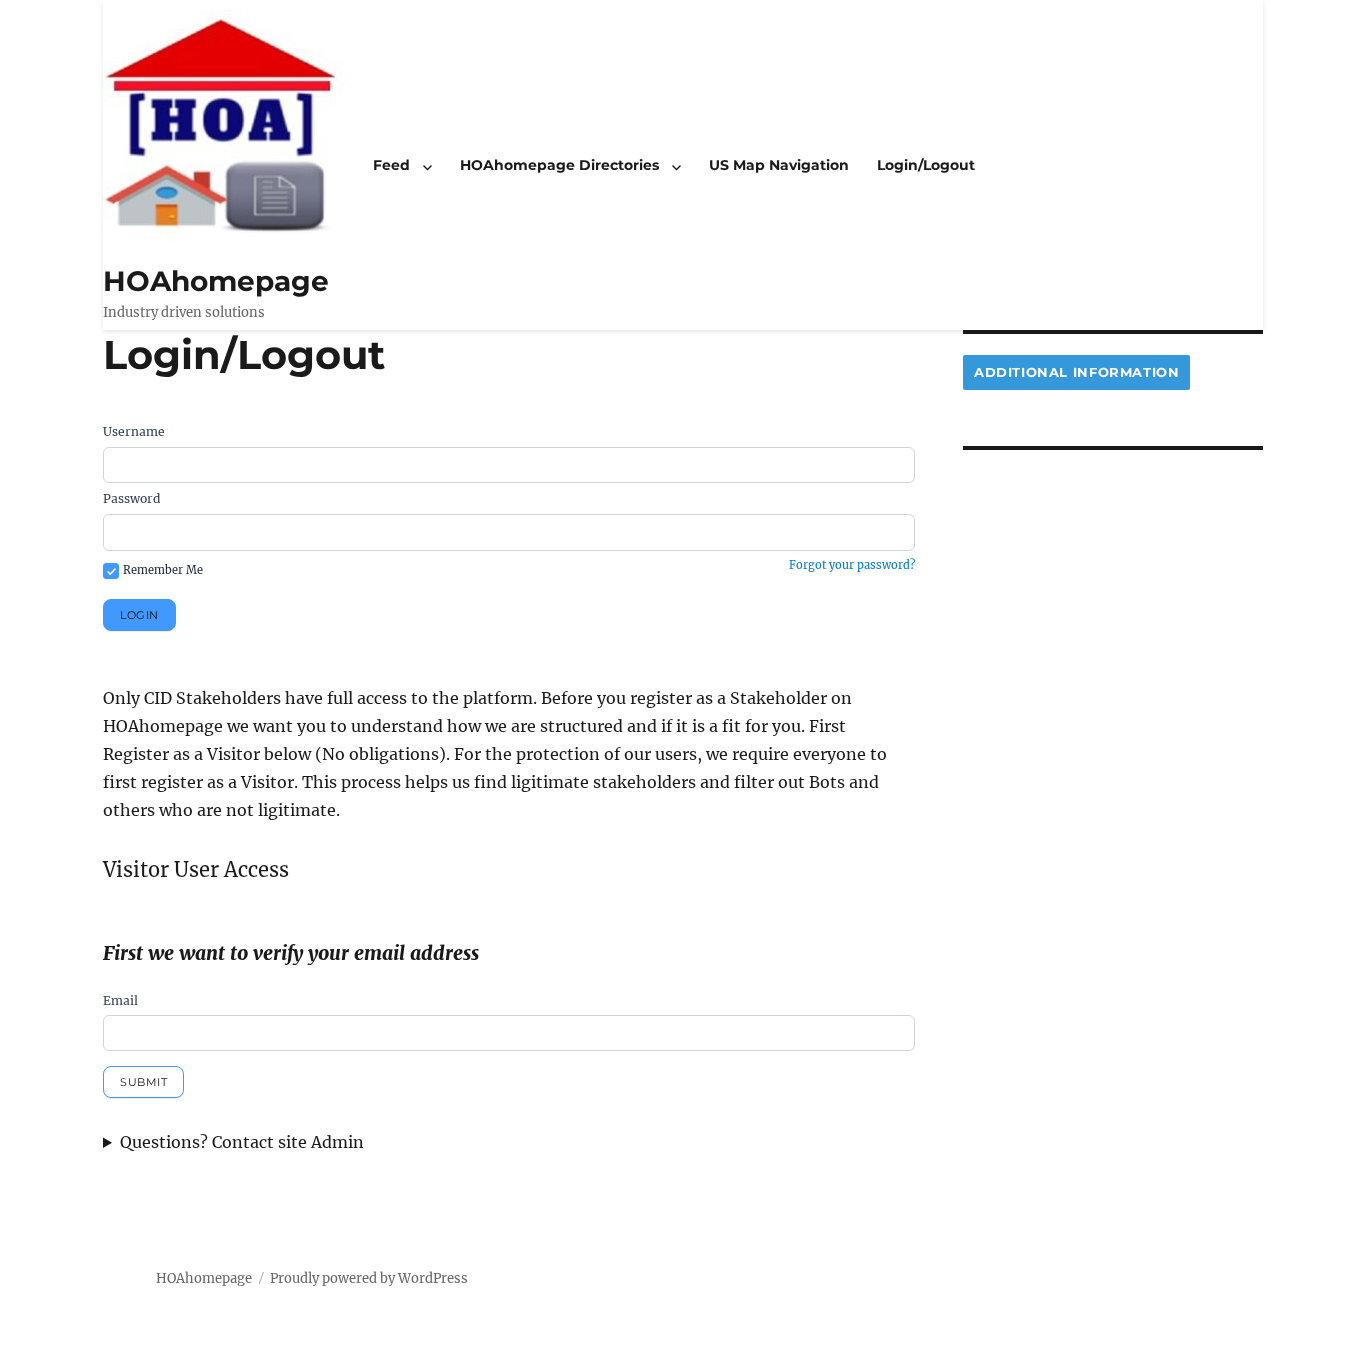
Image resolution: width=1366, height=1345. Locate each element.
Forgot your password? (852, 565)
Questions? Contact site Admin (242, 1142)
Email (120, 1000)
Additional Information (1076, 372)
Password (131, 498)
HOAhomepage (216, 281)
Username (134, 431)
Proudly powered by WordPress (369, 1278)
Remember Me (163, 570)
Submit (143, 1082)
